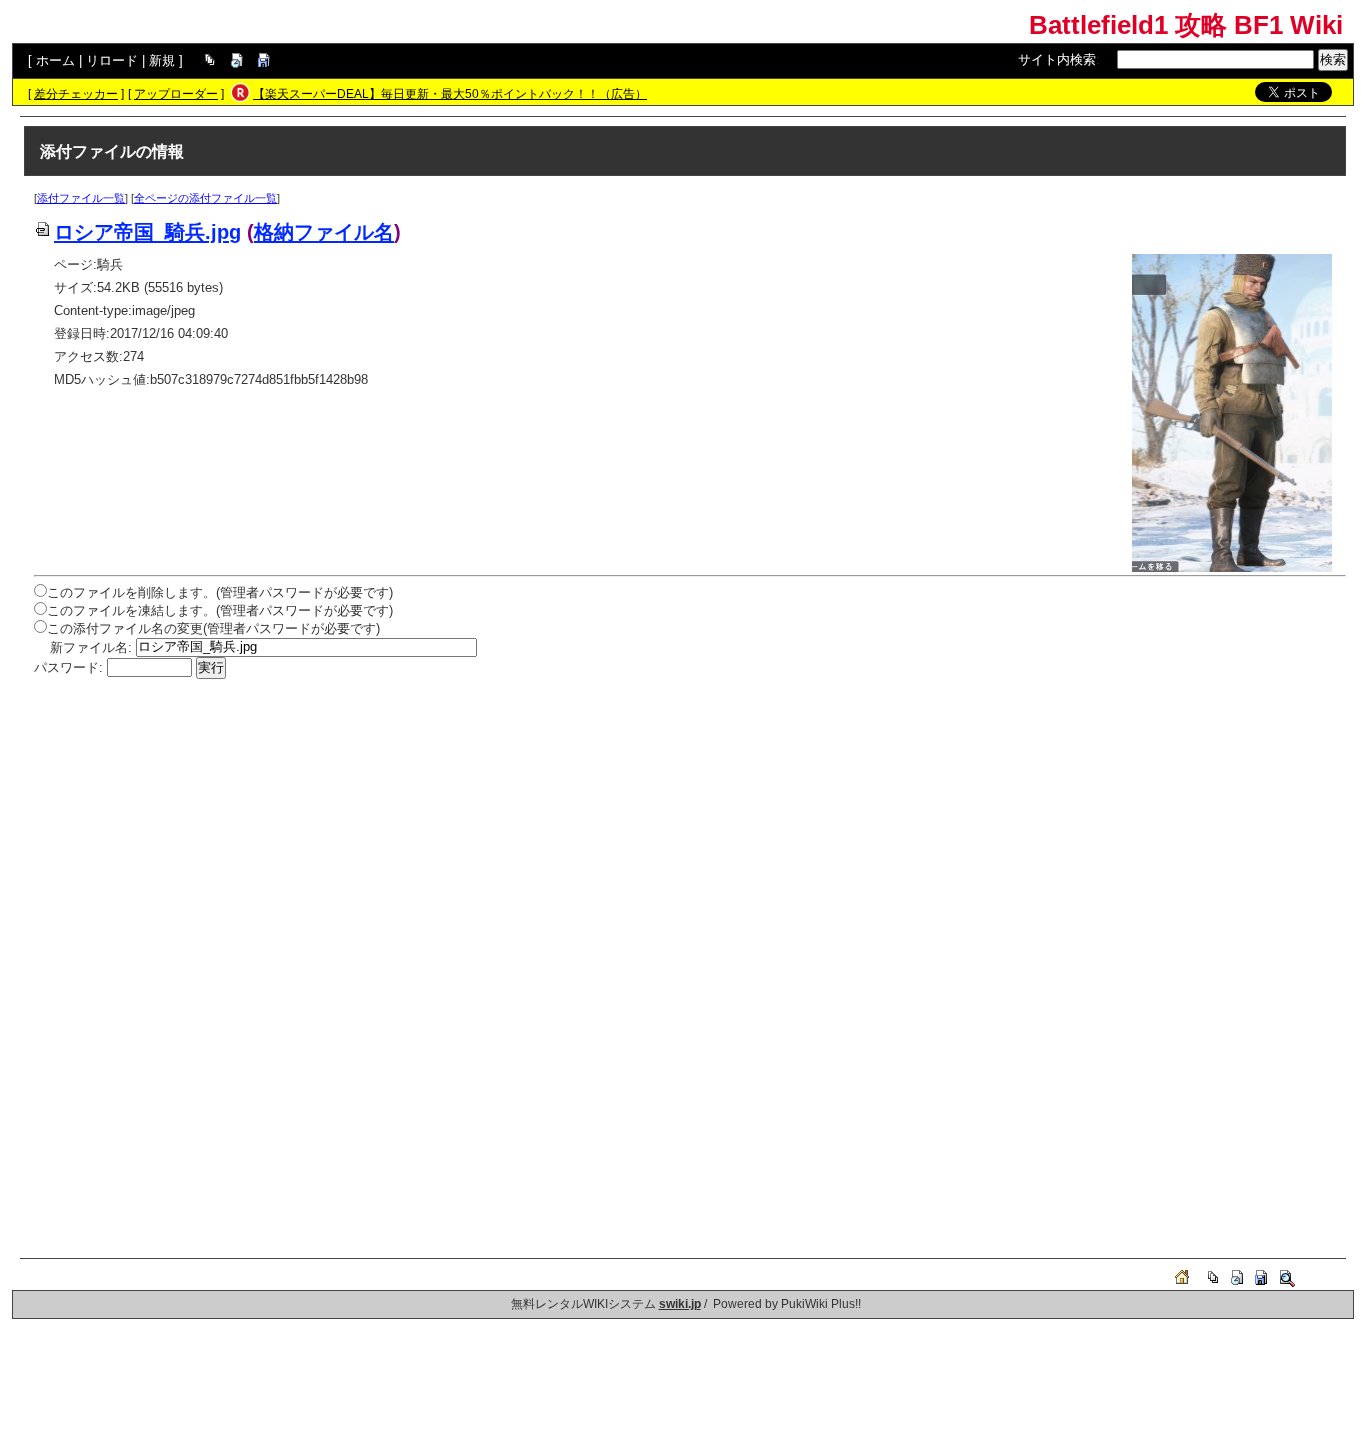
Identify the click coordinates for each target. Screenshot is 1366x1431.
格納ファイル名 (324, 232)
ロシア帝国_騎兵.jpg (147, 232)
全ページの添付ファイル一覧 (205, 198)
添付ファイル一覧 (81, 198)
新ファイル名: (91, 646)
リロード (112, 60)
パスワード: (68, 667)
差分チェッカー (76, 94)
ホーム (55, 60)
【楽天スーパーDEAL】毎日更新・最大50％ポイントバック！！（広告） (450, 94)
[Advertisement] (634, 829)
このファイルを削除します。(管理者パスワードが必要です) (220, 592)
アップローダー (176, 94)
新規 (162, 60)
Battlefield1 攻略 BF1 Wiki (1186, 25)
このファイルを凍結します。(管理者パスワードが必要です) (220, 610)
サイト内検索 (1057, 59)
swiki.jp (680, 1304)
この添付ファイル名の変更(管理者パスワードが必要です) (213, 628)
